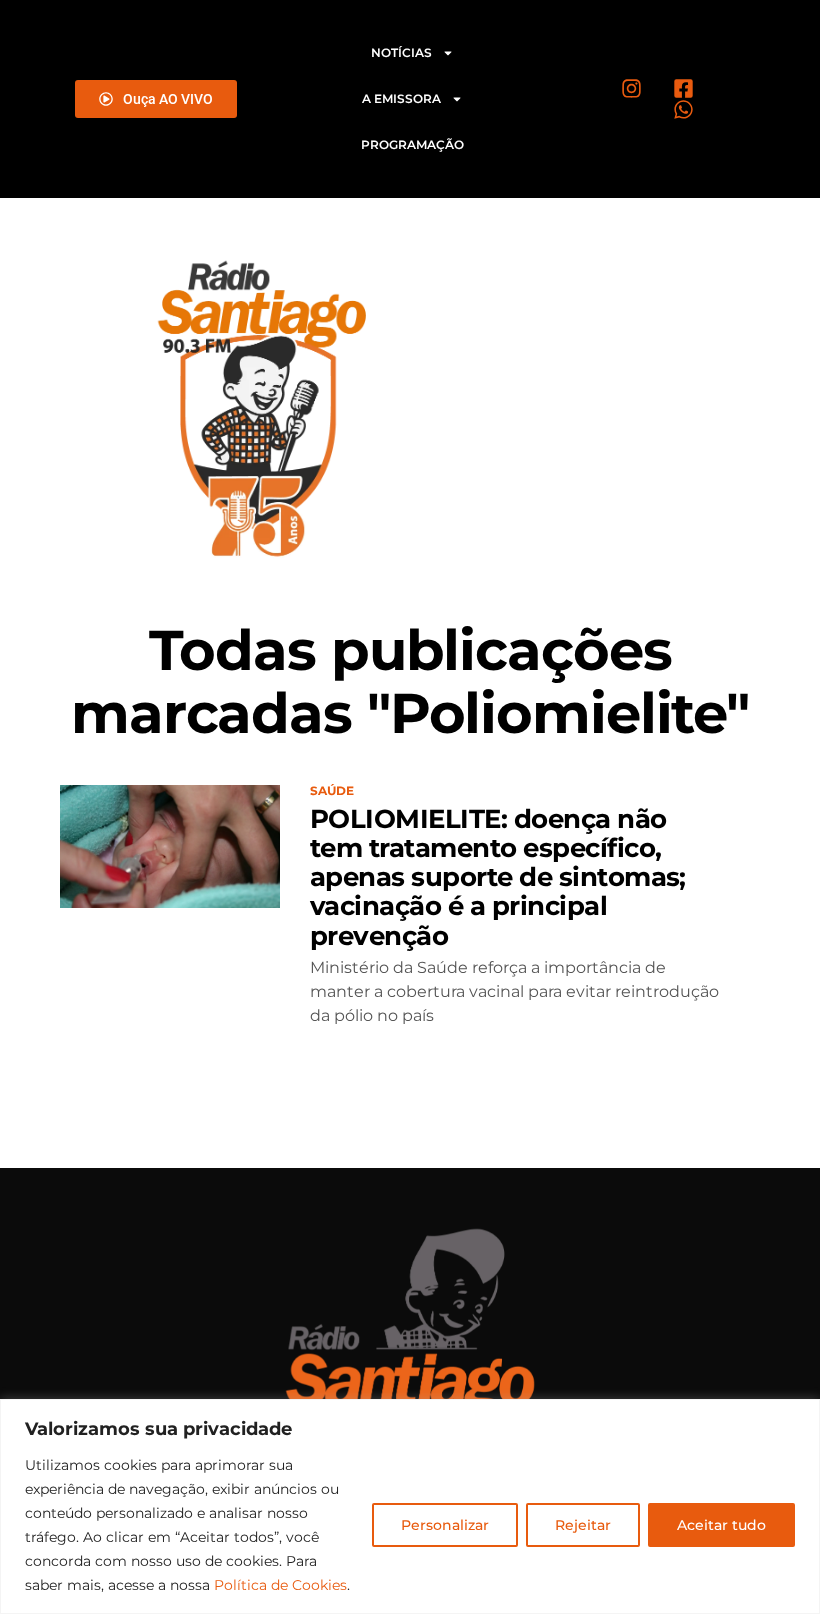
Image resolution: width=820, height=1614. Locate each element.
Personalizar (445, 1525)
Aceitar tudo (721, 1525)
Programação (412, 144)
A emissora (401, 98)
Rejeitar (583, 1525)
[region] (410, 1506)
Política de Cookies (280, 1585)
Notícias (401, 52)
